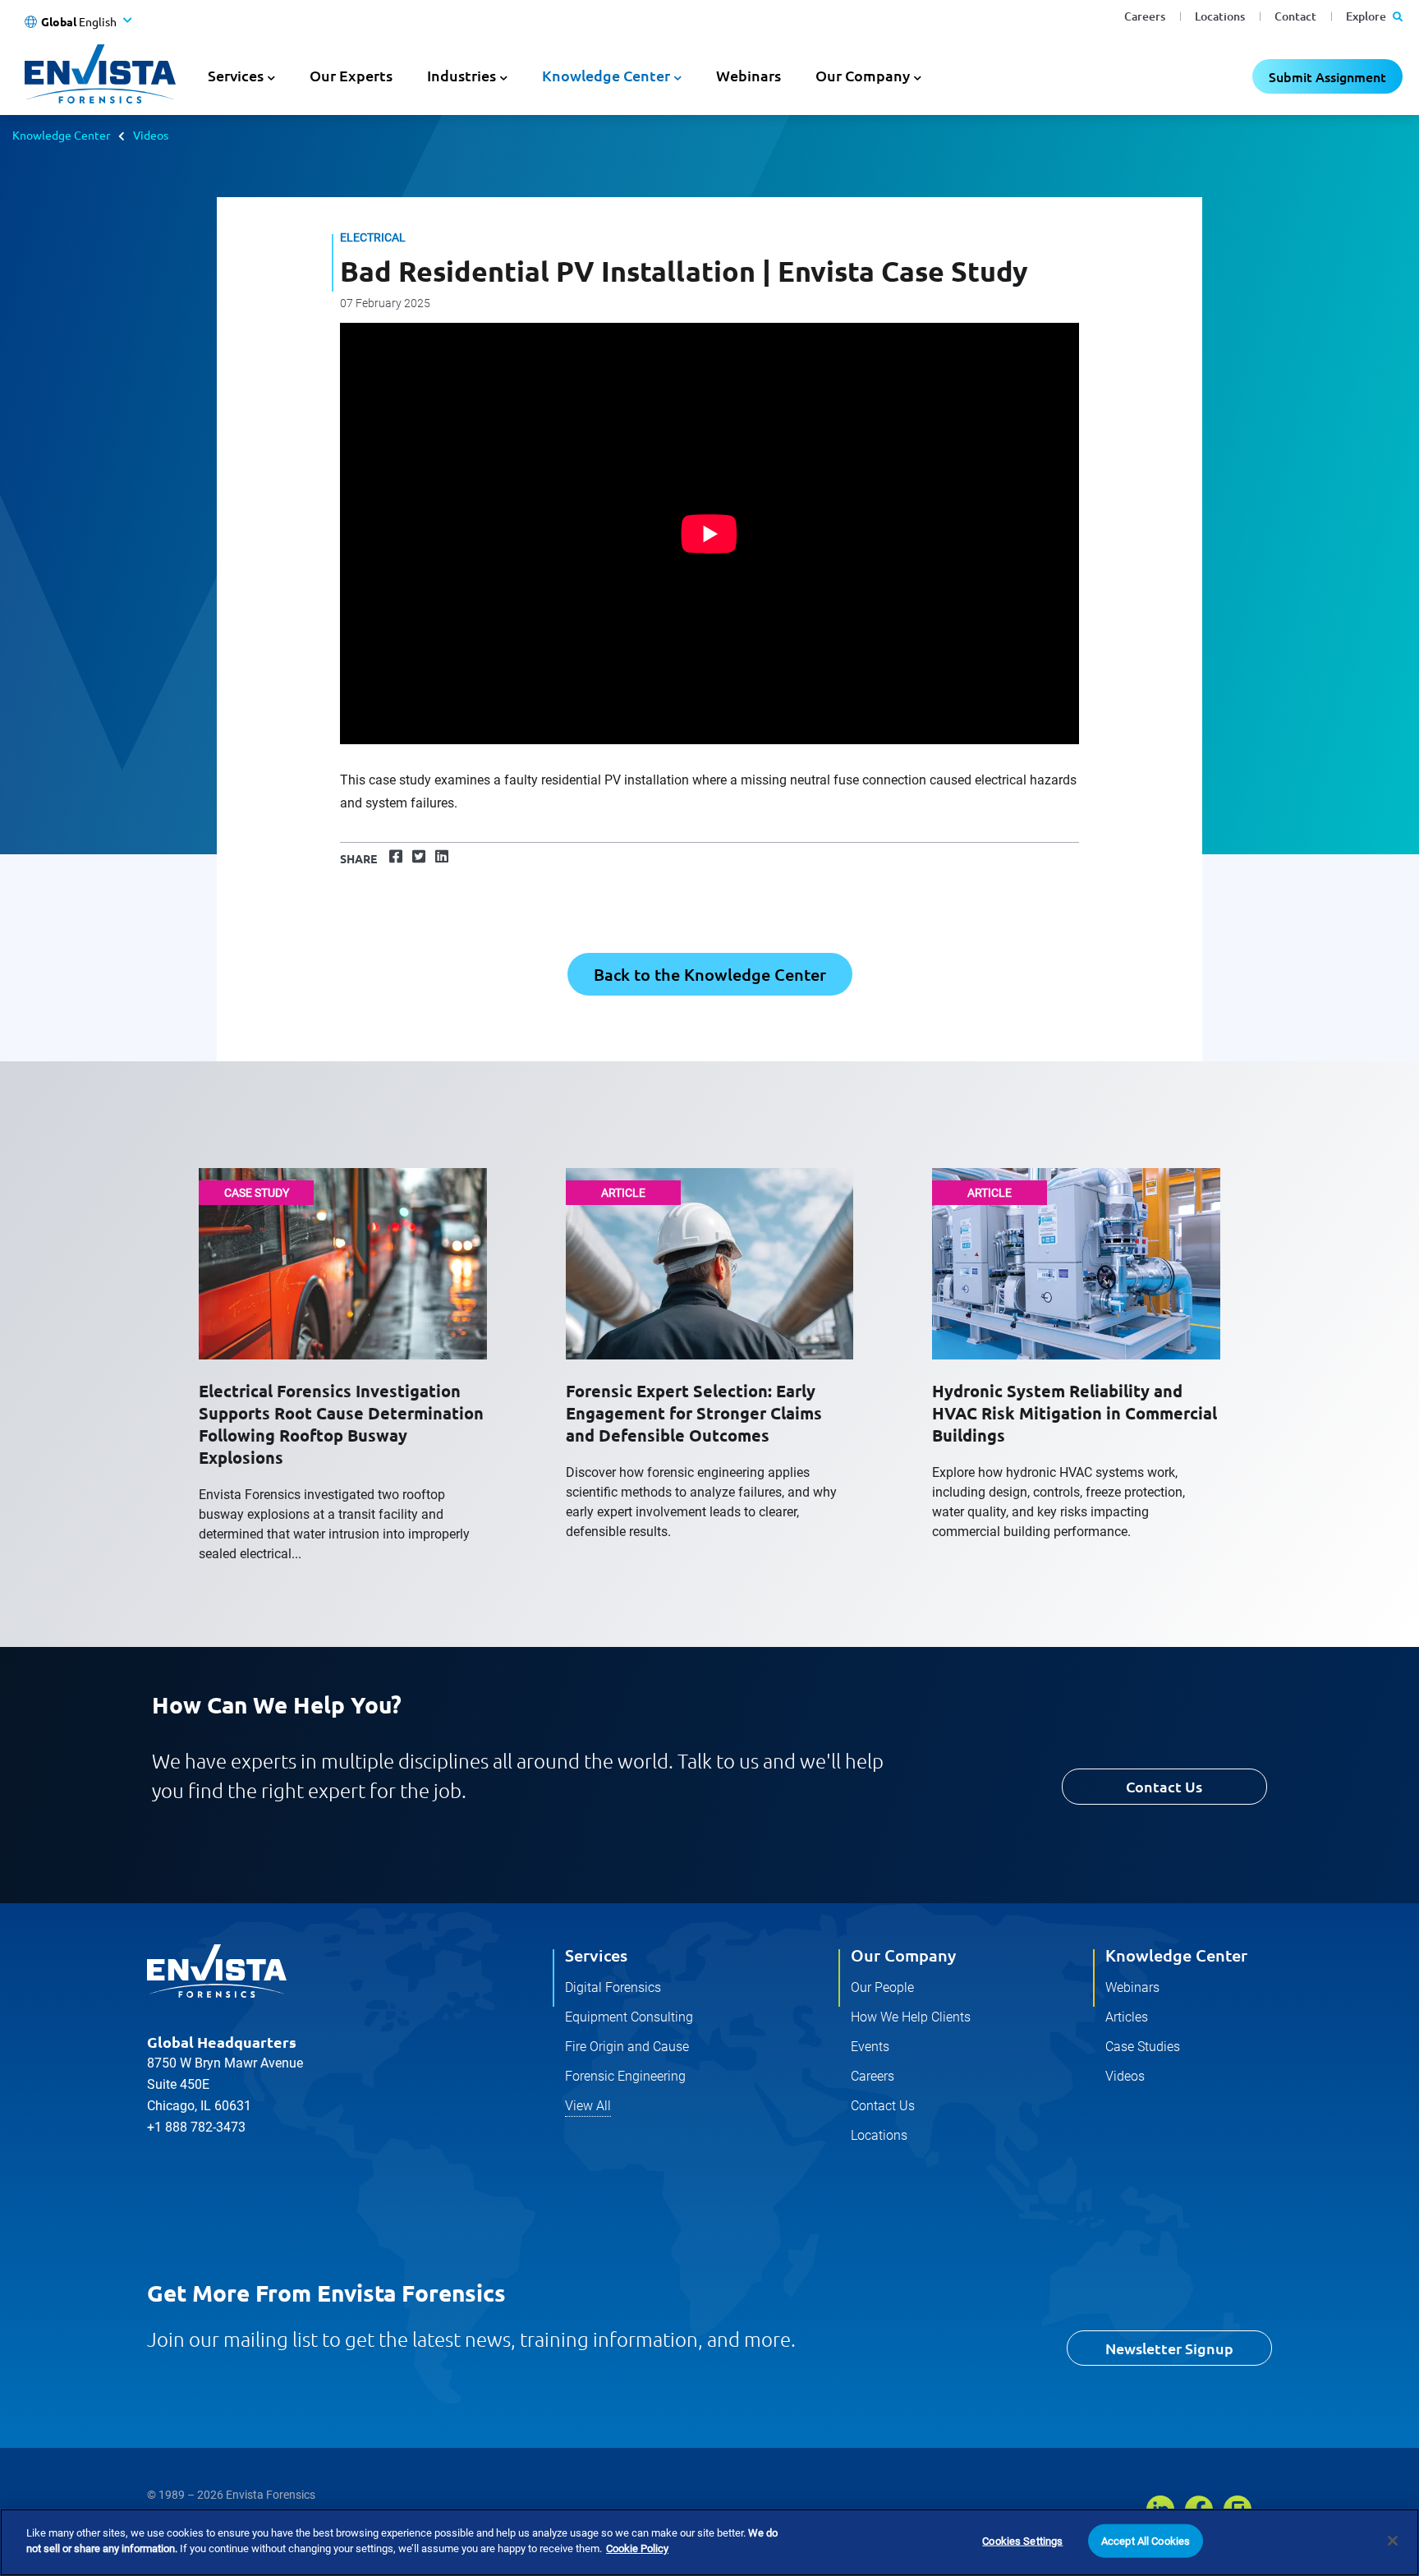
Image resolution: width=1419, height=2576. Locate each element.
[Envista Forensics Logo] (217, 1971)
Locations (1220, 16)
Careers (1145, 16)
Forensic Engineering (625, 2076)
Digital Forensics (613, 1987)
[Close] (1393, 2541)
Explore (1367, 16)
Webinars (749, 75)
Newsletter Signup (1169, 2348)
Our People (882, 1987)
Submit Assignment (1327, 76)
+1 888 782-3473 (196, 2127)
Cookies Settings (1022, 2541)
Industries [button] (462, 75)
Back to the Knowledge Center (710, 974)
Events (870, 2047)
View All (588, 2106)
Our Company (903, 1955)
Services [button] (236, 75)
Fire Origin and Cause (627, 2047)
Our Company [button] (863, 75)
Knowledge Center (61, 135)
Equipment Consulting (629, 2017)
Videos (151, 135)
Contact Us (1164, 1786)
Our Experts (351, 75)
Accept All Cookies (1146, 2541)
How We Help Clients (911, 2017)
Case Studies (1143, 2047)
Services (596, 1955)
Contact (1295, 16)
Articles (1127, 2017)
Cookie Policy (637, 2548)
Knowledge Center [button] (606, 75)
